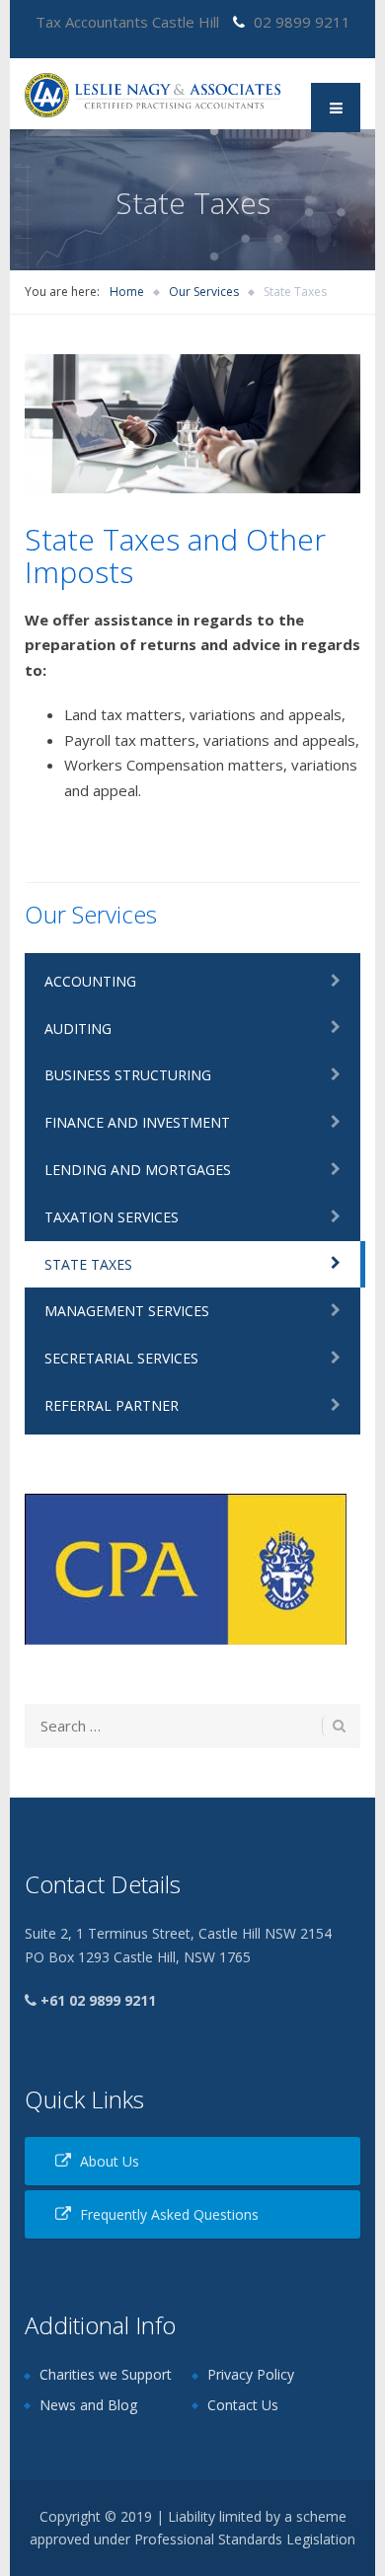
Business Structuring (128, 1075)
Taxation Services (112, 1217)
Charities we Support (106, 2374)
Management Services (127, 1311)
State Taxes (88, 1264)
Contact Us (243, 2405)
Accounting (90, 981)
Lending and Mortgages (138, 1170)
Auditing (78, 1029)
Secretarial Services (121, 1358)
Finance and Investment (137, 1122)
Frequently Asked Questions (169, 2214)
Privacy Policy (251, 2374)
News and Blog (88, 2405)
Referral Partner (112, 1405)
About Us (110, 2161)
